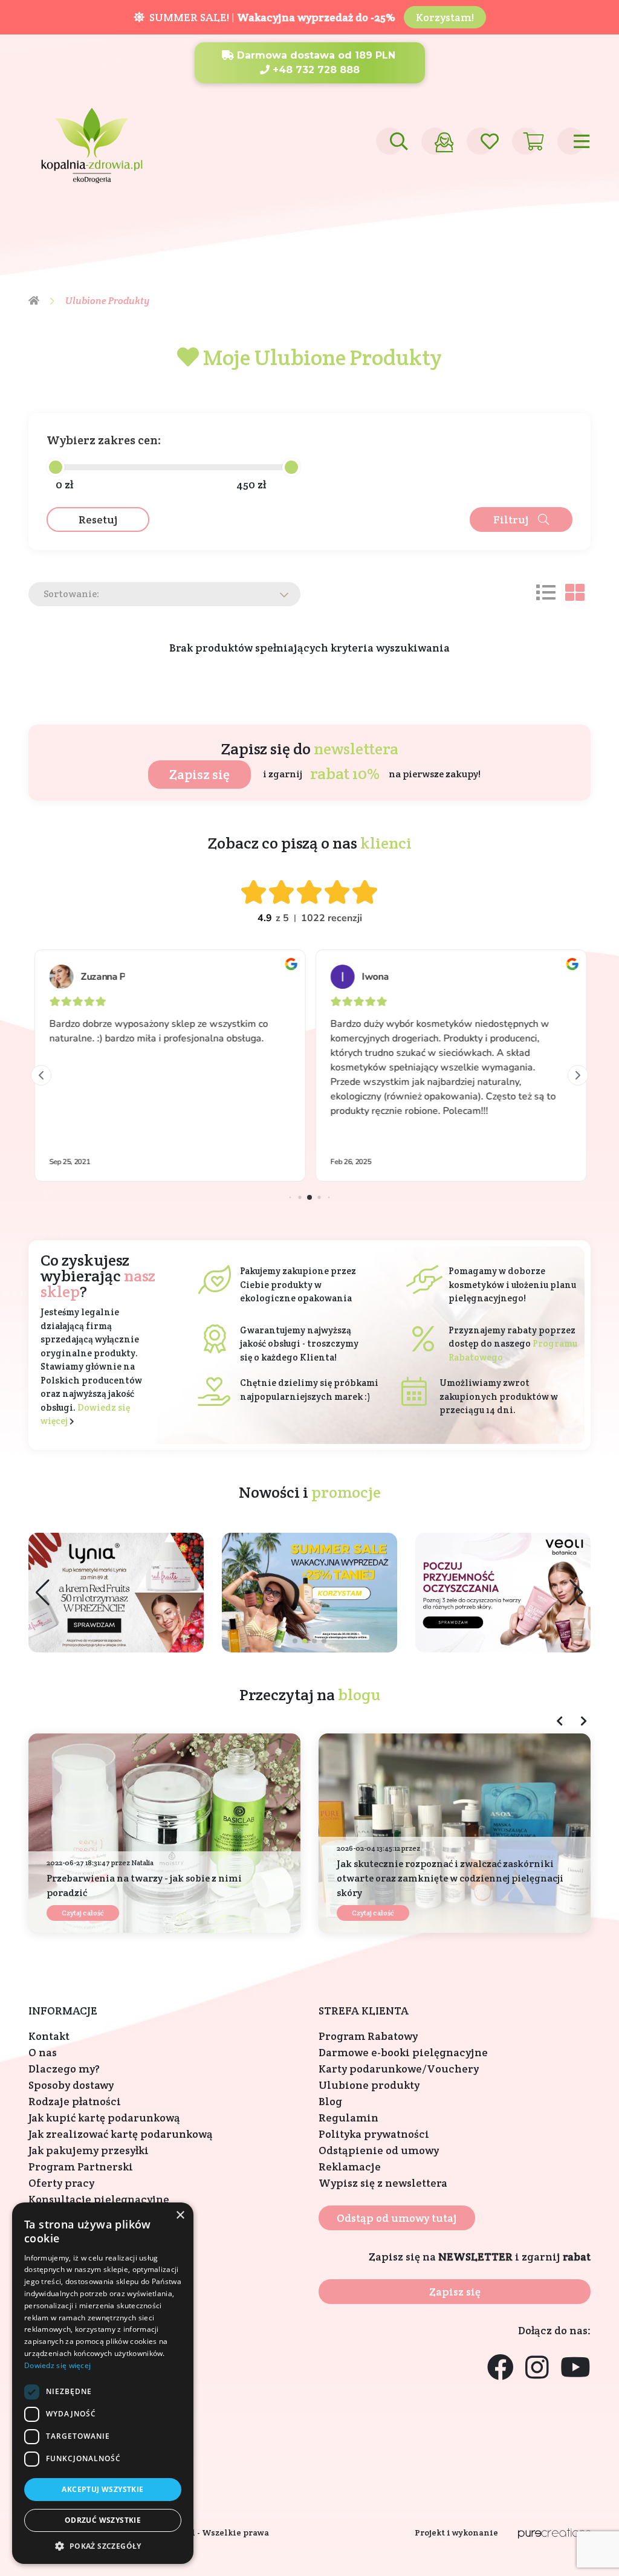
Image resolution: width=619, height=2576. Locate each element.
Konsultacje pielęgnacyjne (99, 2199)
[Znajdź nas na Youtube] (575, 2368)
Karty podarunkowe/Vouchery (399, 2069)
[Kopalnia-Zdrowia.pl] (92, 140)
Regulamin (348, 2118)
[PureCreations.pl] (554, 2533)
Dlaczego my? (64, 2069)
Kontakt (49, 2036)
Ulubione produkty (369, 2085)
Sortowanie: (71, 594)
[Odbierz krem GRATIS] (116, 1593)
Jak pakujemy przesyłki (89, 2150)
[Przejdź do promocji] (309, 1593)
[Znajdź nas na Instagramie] (537, 2368)
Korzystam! (445, 17)
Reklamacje (350, 2167)
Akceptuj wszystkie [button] (102, 2489)
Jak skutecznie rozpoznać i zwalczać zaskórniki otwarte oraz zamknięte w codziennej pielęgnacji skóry (450, 1878)
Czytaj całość (83, 1913)
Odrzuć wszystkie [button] (103, 2520)
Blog (330, 2101)
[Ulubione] (480, 141)
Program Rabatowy (368, 2036)
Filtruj (511, 519)
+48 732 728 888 (315, 70)
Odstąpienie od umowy (379, 2150)
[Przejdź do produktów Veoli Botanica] (503, 1593)
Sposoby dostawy (71, 2085)
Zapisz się (199, 774)
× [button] (180, 2215)
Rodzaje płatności (75, 2101)
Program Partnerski (81, 2167)
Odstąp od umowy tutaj (397, 2218)
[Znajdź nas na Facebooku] (501, 2368)
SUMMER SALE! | (270, 17)
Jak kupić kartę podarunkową (104, 2118)
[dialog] (103, 2383)
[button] (576, 1593)
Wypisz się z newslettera (383, 2183)
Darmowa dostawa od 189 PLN (315, 55)
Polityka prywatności (374, 2134)
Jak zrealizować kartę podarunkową (121, 2134)
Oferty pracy (61, 2183)
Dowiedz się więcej (57, 2365)
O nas (43, 2052)
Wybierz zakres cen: (104, 440)
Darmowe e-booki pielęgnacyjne (403, 2052)
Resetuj (98, 519)
